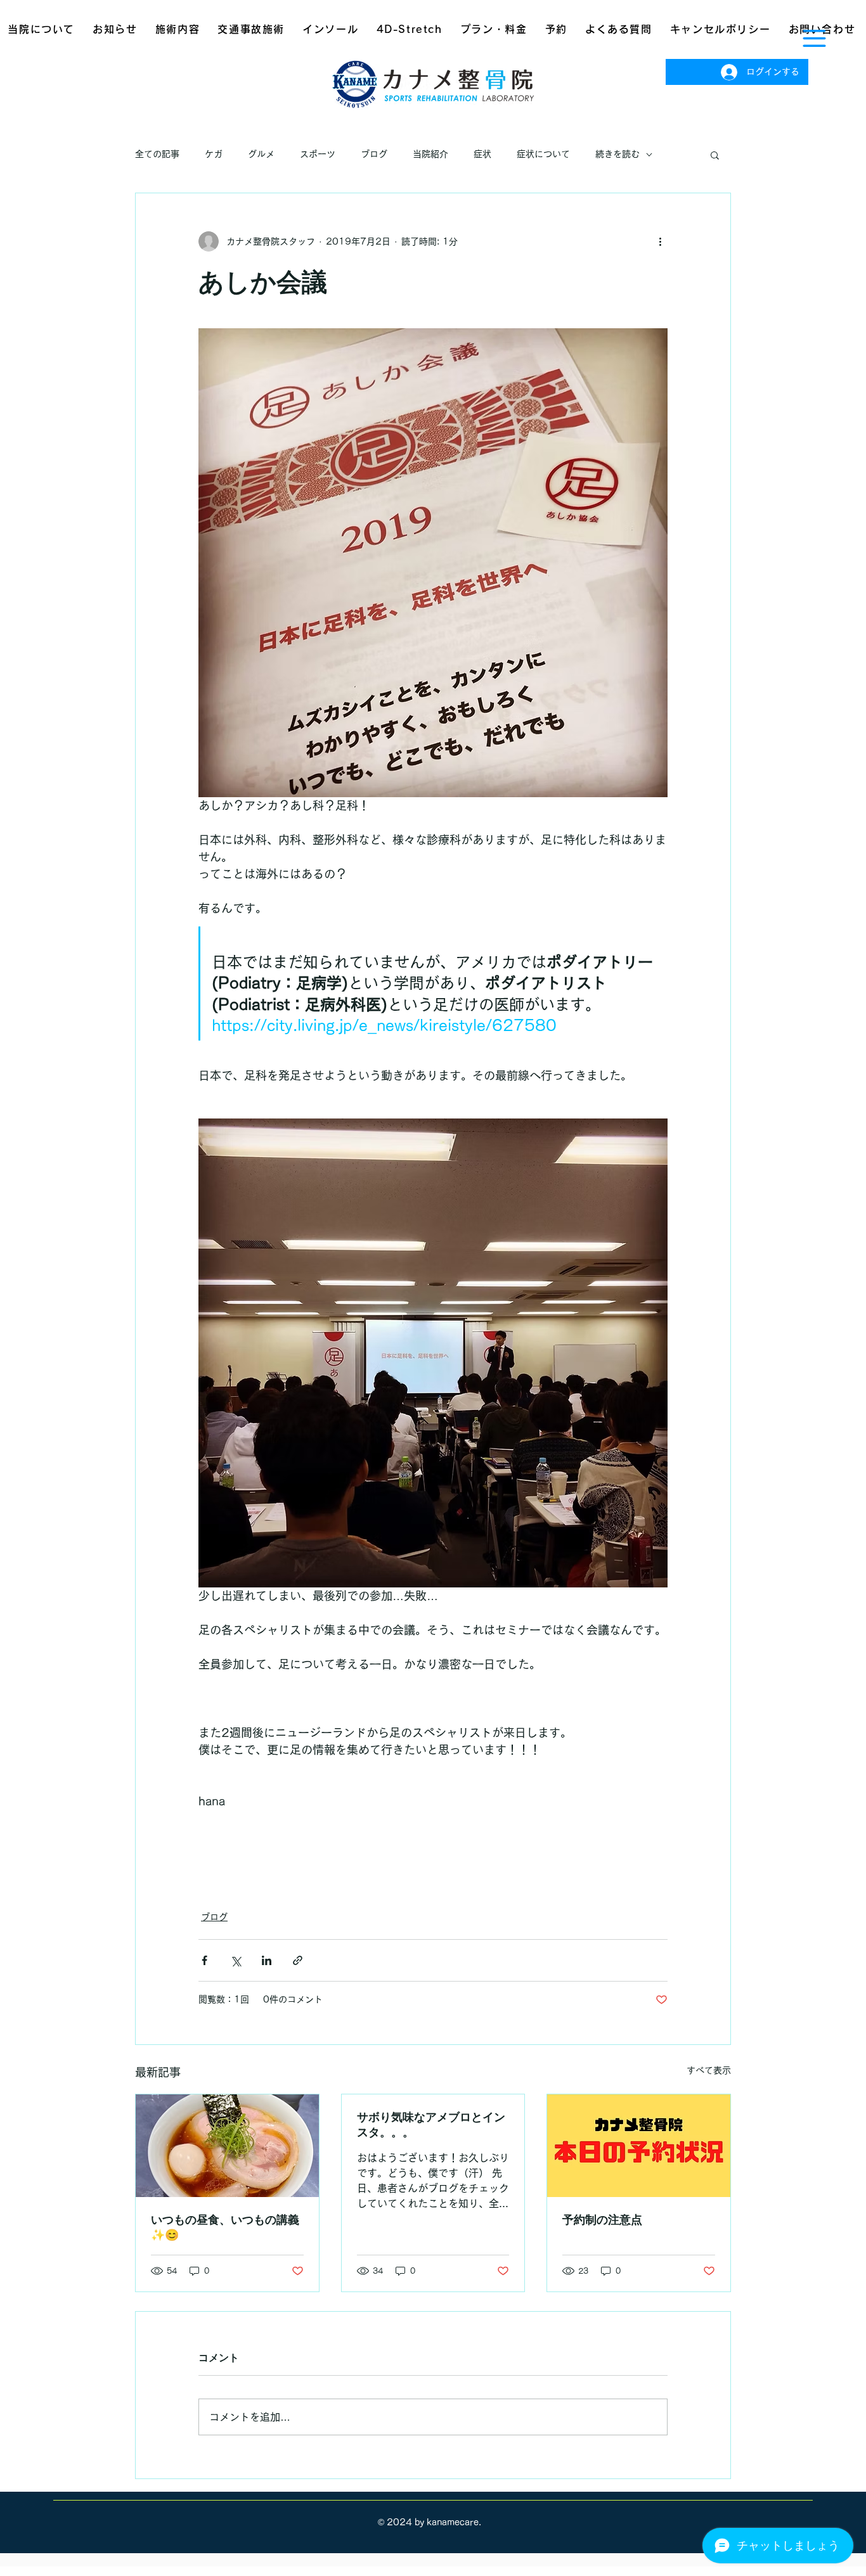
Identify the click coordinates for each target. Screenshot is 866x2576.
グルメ (261, 154)
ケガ (214, 154)
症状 (482, 154)
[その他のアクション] (660, 241)
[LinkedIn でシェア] (267, 1960)
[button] (814, 38)
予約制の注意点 (602, 2219)
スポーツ (318, 154)
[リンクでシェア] (298, 1960)
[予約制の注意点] (639, 2146)
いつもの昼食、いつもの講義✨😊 (225, 2227)
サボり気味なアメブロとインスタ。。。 (431, 2124)
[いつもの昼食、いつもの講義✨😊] (227, 2146)
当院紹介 (430, 154)
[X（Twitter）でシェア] (236, 1960)
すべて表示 (709, 2070)
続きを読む (617, 154)
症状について (543, 154)
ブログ (374, 154)
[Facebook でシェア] (204, 1960)
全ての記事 (157, 154)
